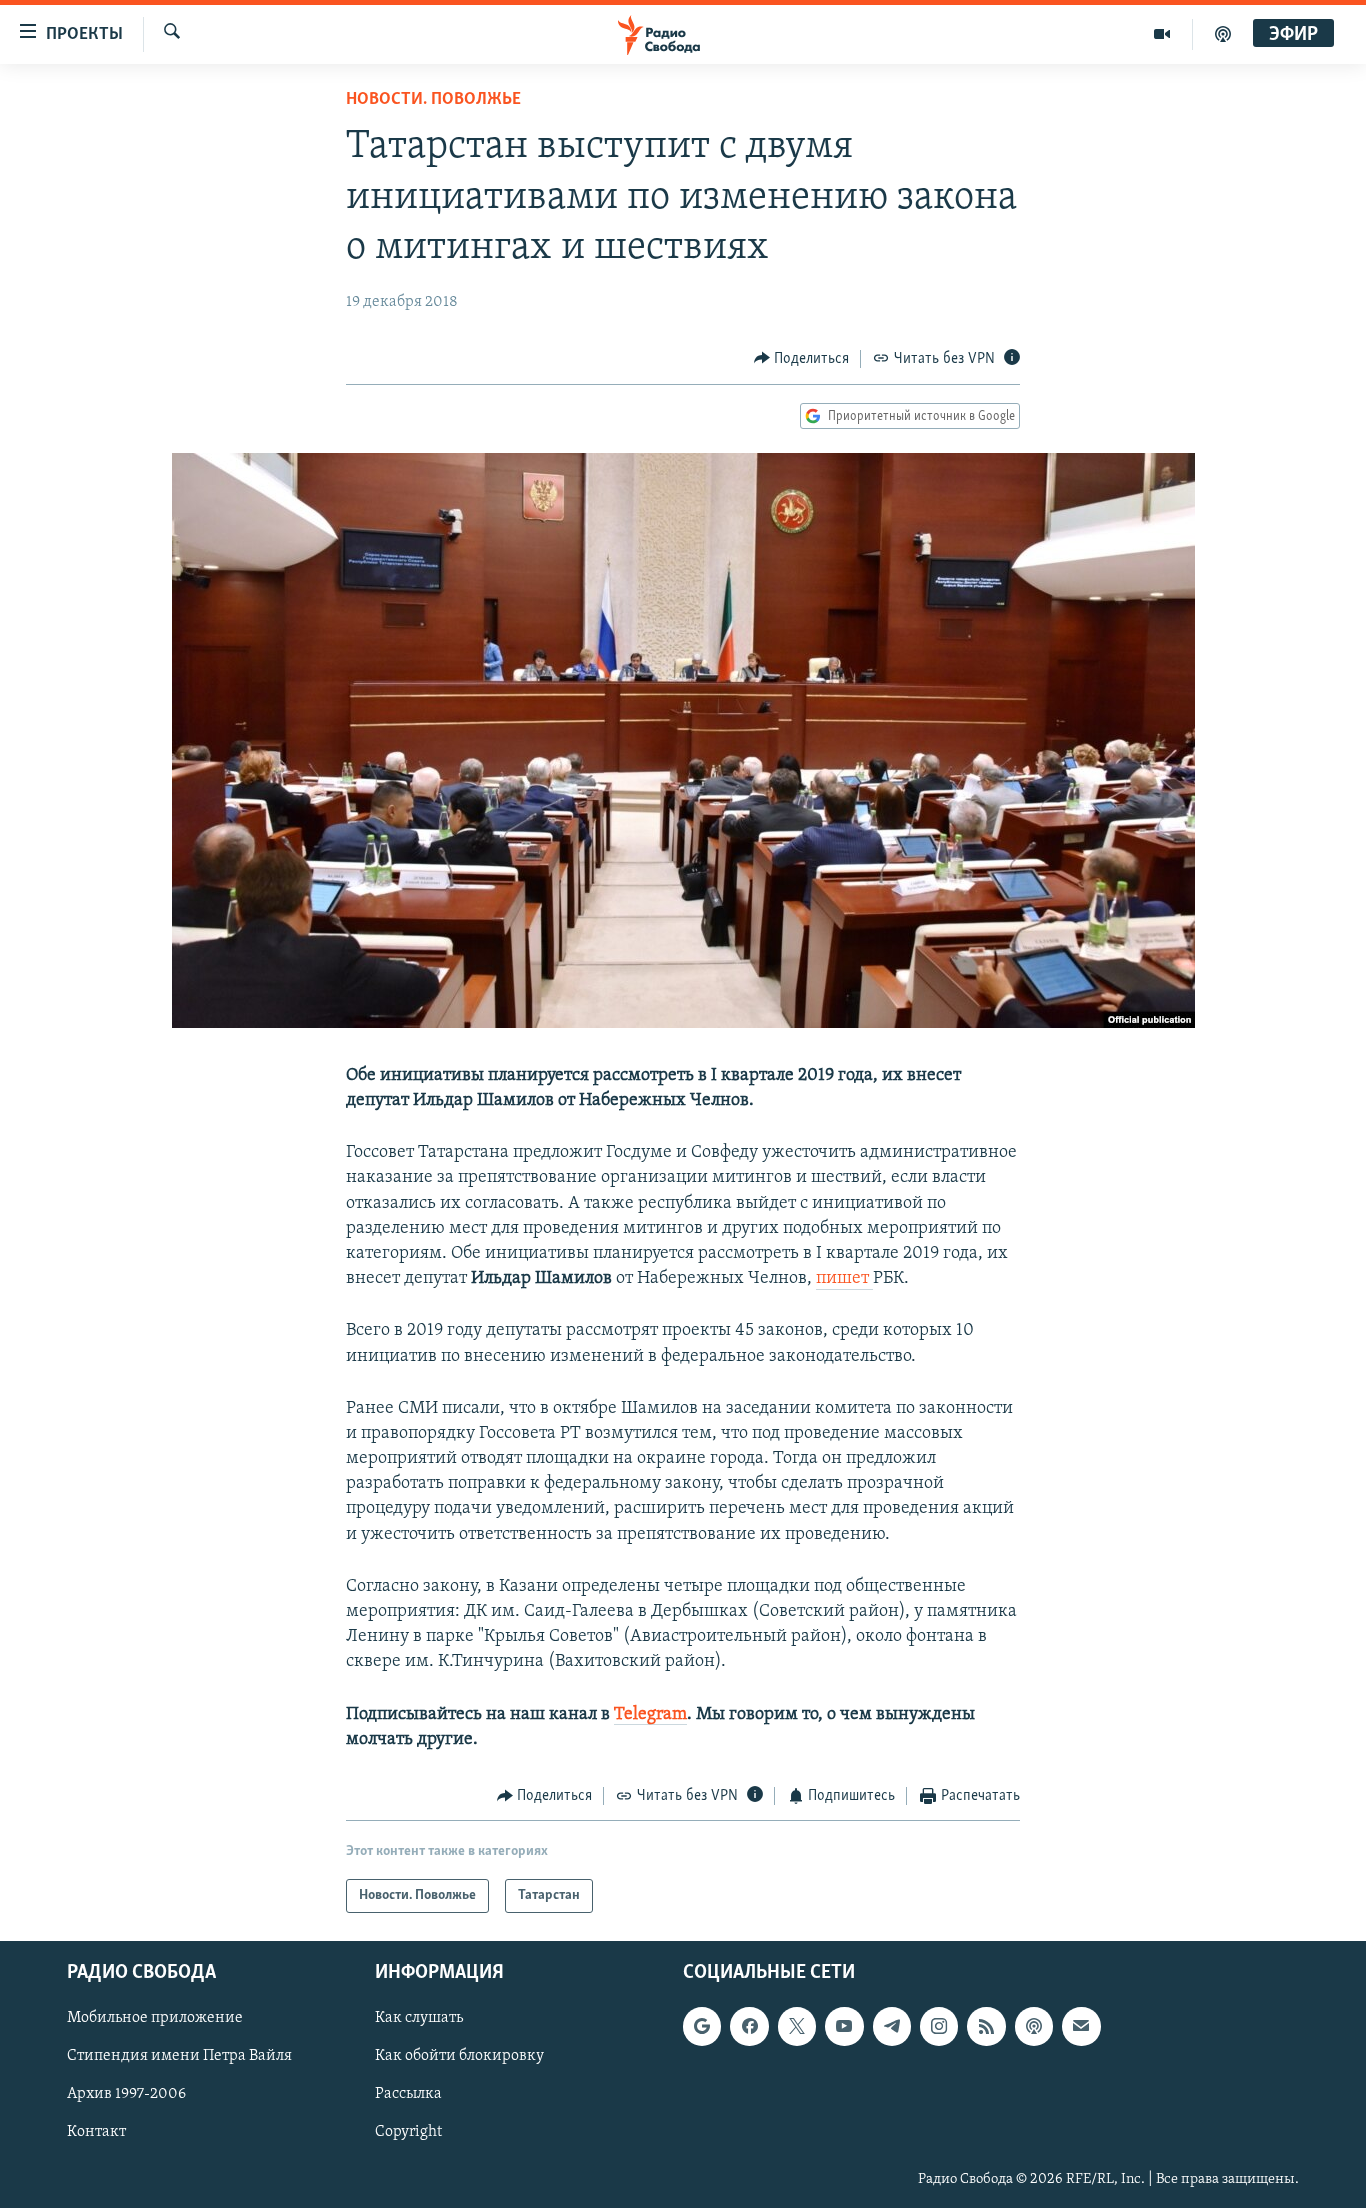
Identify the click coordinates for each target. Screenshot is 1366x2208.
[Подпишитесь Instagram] (939, 2027)
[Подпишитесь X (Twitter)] (797, 2027)
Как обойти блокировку (459, 2057)
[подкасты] (1223, 34)
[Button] (802, 359)
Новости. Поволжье (433, 100)
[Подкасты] (1034, 2027)
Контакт (96, 2133)
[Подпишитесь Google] (702, 2027)
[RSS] (986, 2027)
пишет (844, 1279)
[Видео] (1162, 34)
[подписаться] (1081, 2027)
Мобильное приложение (155, 2019)
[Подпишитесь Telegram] (892, 2027)
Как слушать (419, 2019)
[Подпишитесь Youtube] (844, 2027)
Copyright (408, 2133)
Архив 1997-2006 (126, 2095)
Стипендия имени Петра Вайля (179, 2057)
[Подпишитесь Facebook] (749, 2027)
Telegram (650, 1715)
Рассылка (408, 2095)
